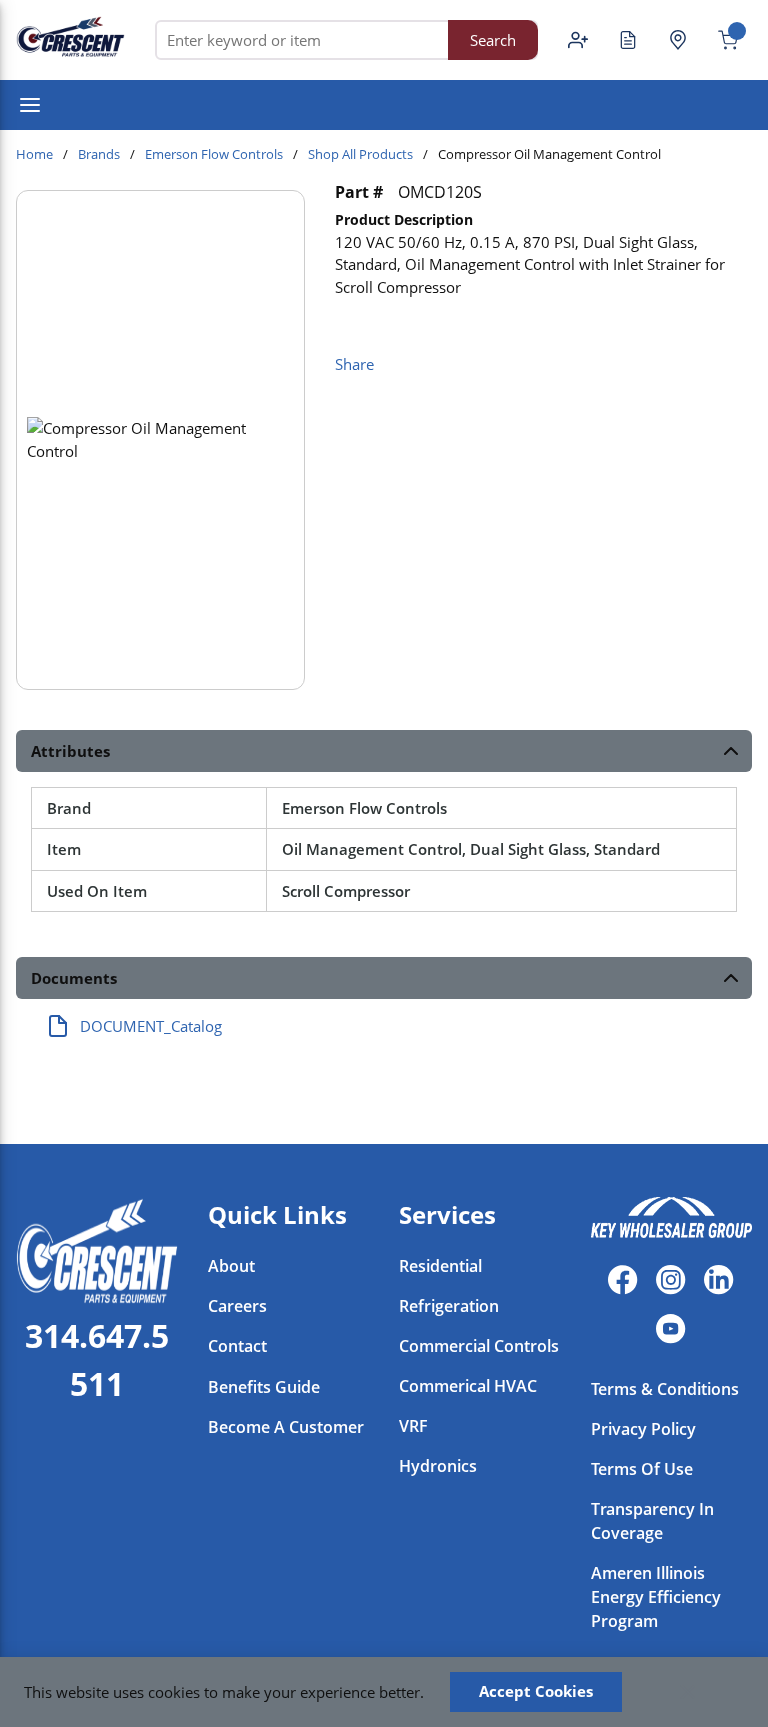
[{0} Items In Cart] (720, 40)
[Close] (688, 1692)
